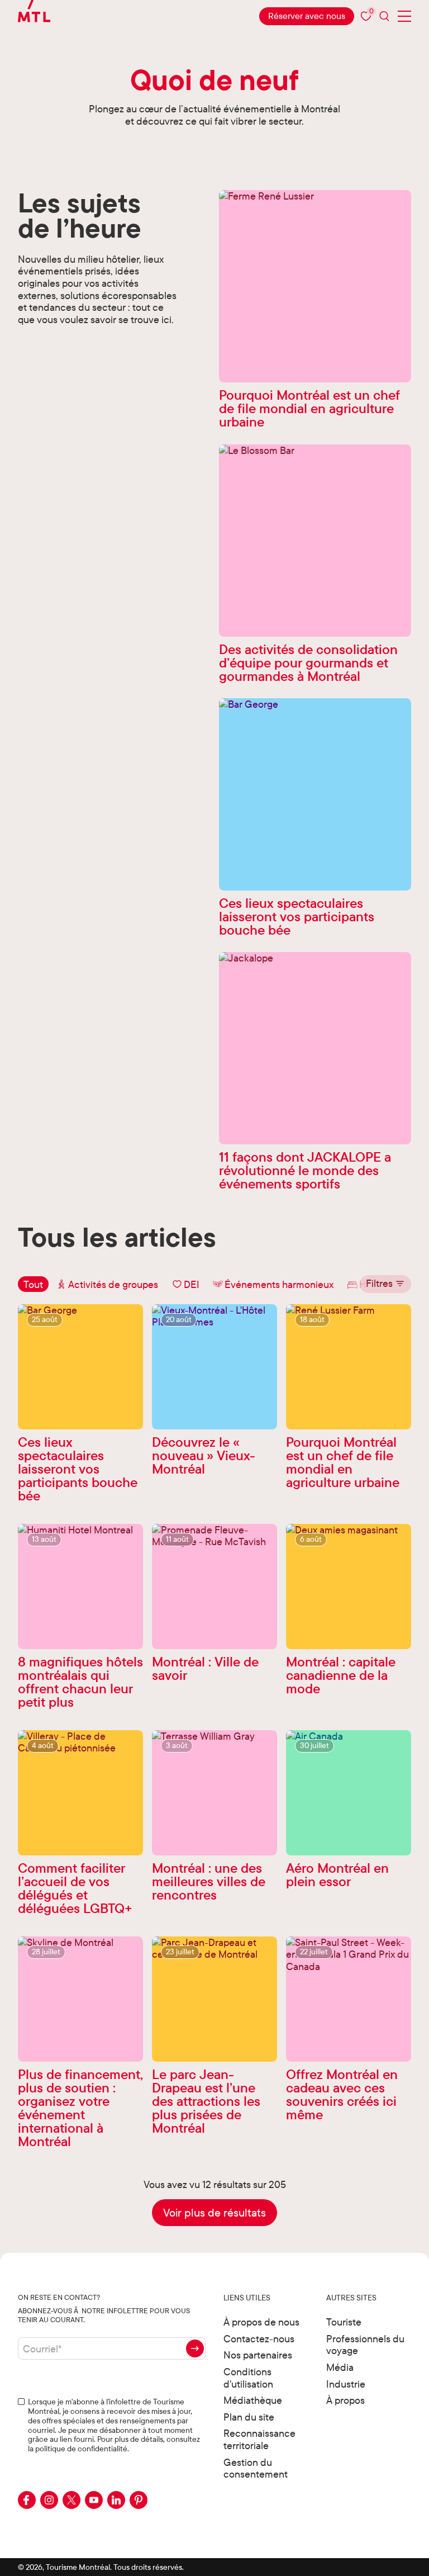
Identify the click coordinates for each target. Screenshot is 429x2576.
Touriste (344, 2322)
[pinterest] (139, 2500)
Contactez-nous (259, 2339)
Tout (33, 1284)
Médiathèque (253, 2400)
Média (340, 2367)
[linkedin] (116, 2500)
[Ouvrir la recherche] (384, 16)
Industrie (346, 2384)
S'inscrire (195, 2348)
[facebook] (27, 2500)
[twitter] (71, 2500)
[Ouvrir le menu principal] (404, 16)
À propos (345, 2400)
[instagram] (49, 2500)
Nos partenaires (258, 2355)
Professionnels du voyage (365, 2345)
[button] (385, 1284)
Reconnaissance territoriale (259, 2439)
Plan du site (249, 2417)
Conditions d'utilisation (248, 2378)
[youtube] (94, 2500)
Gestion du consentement (256, 2468)
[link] (307, 16)
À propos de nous (261, 2322)
